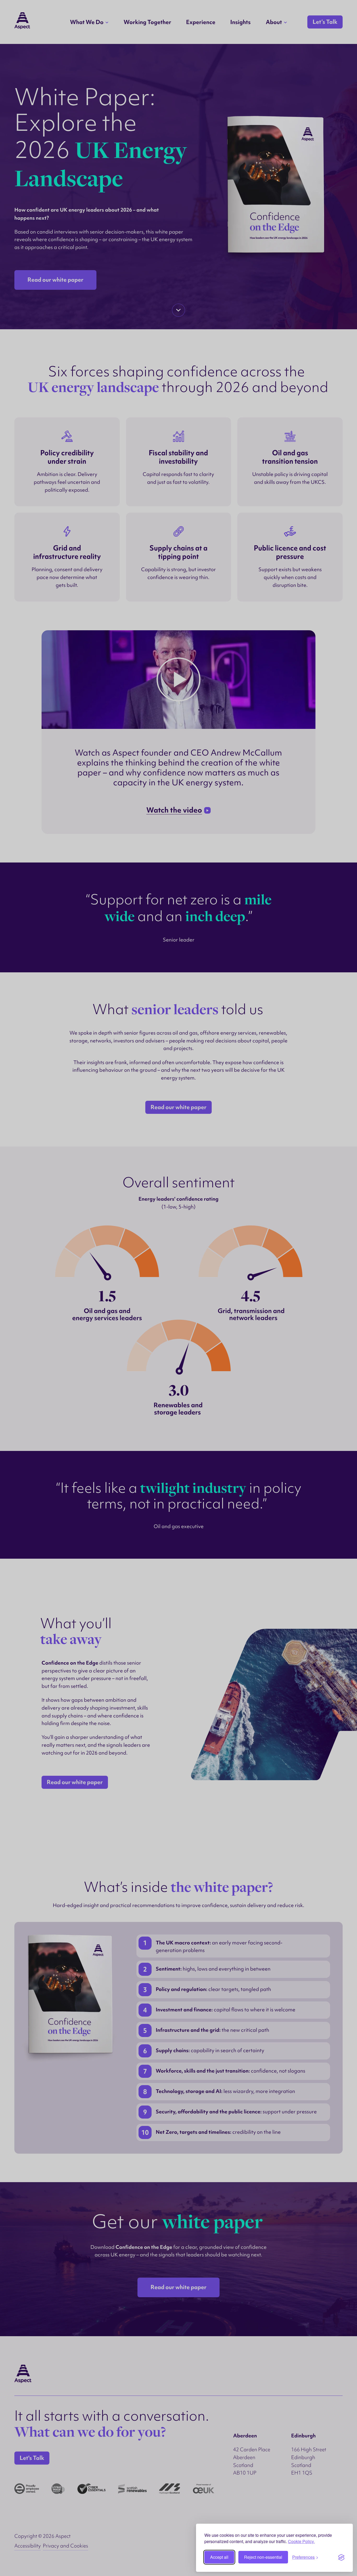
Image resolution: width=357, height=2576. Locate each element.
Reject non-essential (263, 2557)
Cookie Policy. (301, 2541)
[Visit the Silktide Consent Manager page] (341, 2557)
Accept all (219, 2557)
